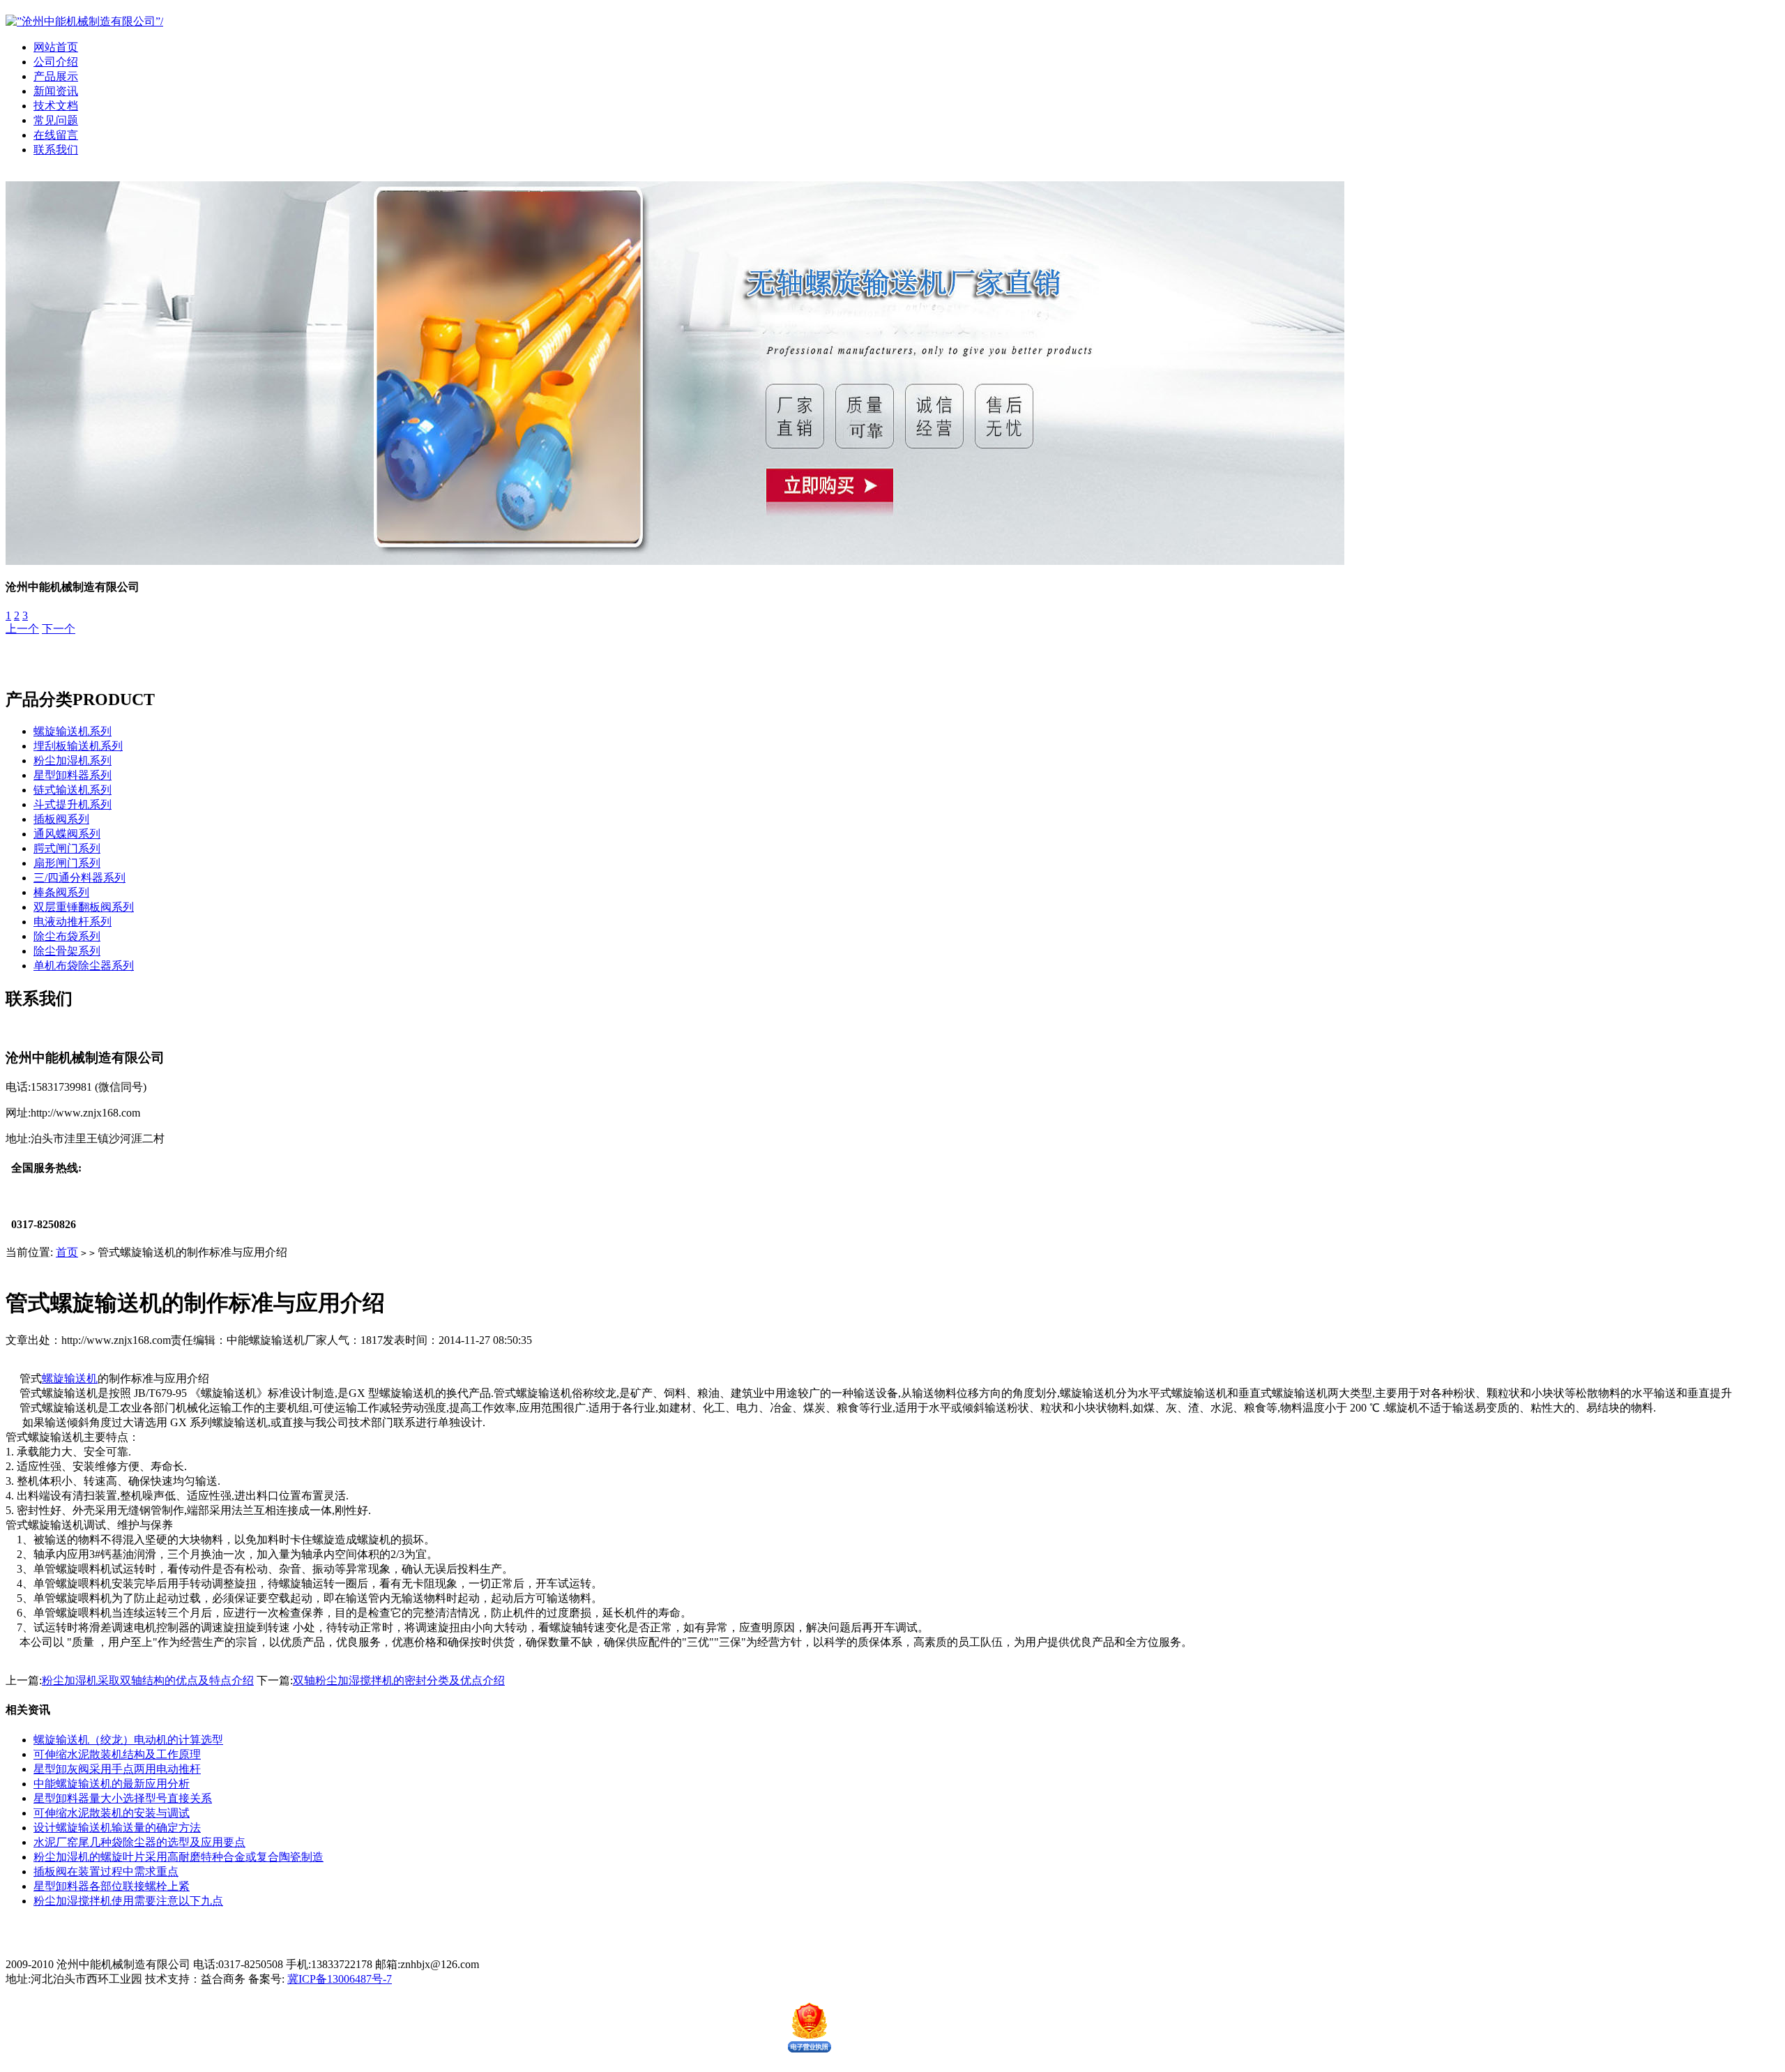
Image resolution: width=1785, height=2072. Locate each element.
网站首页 (56, 47)
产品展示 (56, 76)
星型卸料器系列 (73, 775)
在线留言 (56, 135)
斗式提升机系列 (73, 804)
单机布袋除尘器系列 (84, 966)
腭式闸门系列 (67, 848)
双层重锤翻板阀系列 (84, 907)
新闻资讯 (56, 91)
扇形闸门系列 (67, 863)
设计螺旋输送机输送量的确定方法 (117, 1828)
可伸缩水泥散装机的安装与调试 (112, 1813)
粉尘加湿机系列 (73, 761)
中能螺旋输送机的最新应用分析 (112, 1784)
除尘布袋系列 (67, 936)
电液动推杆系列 (73, 922)
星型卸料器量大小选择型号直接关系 (123, 1798)
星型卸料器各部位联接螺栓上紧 (112, 1886)
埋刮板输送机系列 (78, 746)
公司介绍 (56, 62)
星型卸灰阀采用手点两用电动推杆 (117, 1769)
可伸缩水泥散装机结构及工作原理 (117, 1754)
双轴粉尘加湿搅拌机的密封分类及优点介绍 (399, 1680)
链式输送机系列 (73, 790)
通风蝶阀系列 (67, 834)
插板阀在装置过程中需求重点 (106, 1871)
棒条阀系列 (61, 892)
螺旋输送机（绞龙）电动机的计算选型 (128, 1740)
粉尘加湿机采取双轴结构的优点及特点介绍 (148, 1680)
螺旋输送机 (70, 1378)
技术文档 (56, 106)
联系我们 (56, 150)
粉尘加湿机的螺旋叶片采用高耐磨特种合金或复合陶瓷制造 (178, 1857)
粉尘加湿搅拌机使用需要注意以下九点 (128, 1901)
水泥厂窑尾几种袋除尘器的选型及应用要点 (139, 1842)
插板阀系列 (61, 819)
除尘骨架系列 (67, 951)
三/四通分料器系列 (79, 878)
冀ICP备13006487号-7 (340, 1979)
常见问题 (56, 120)
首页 (67, 1252)
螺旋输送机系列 (73, 731)
